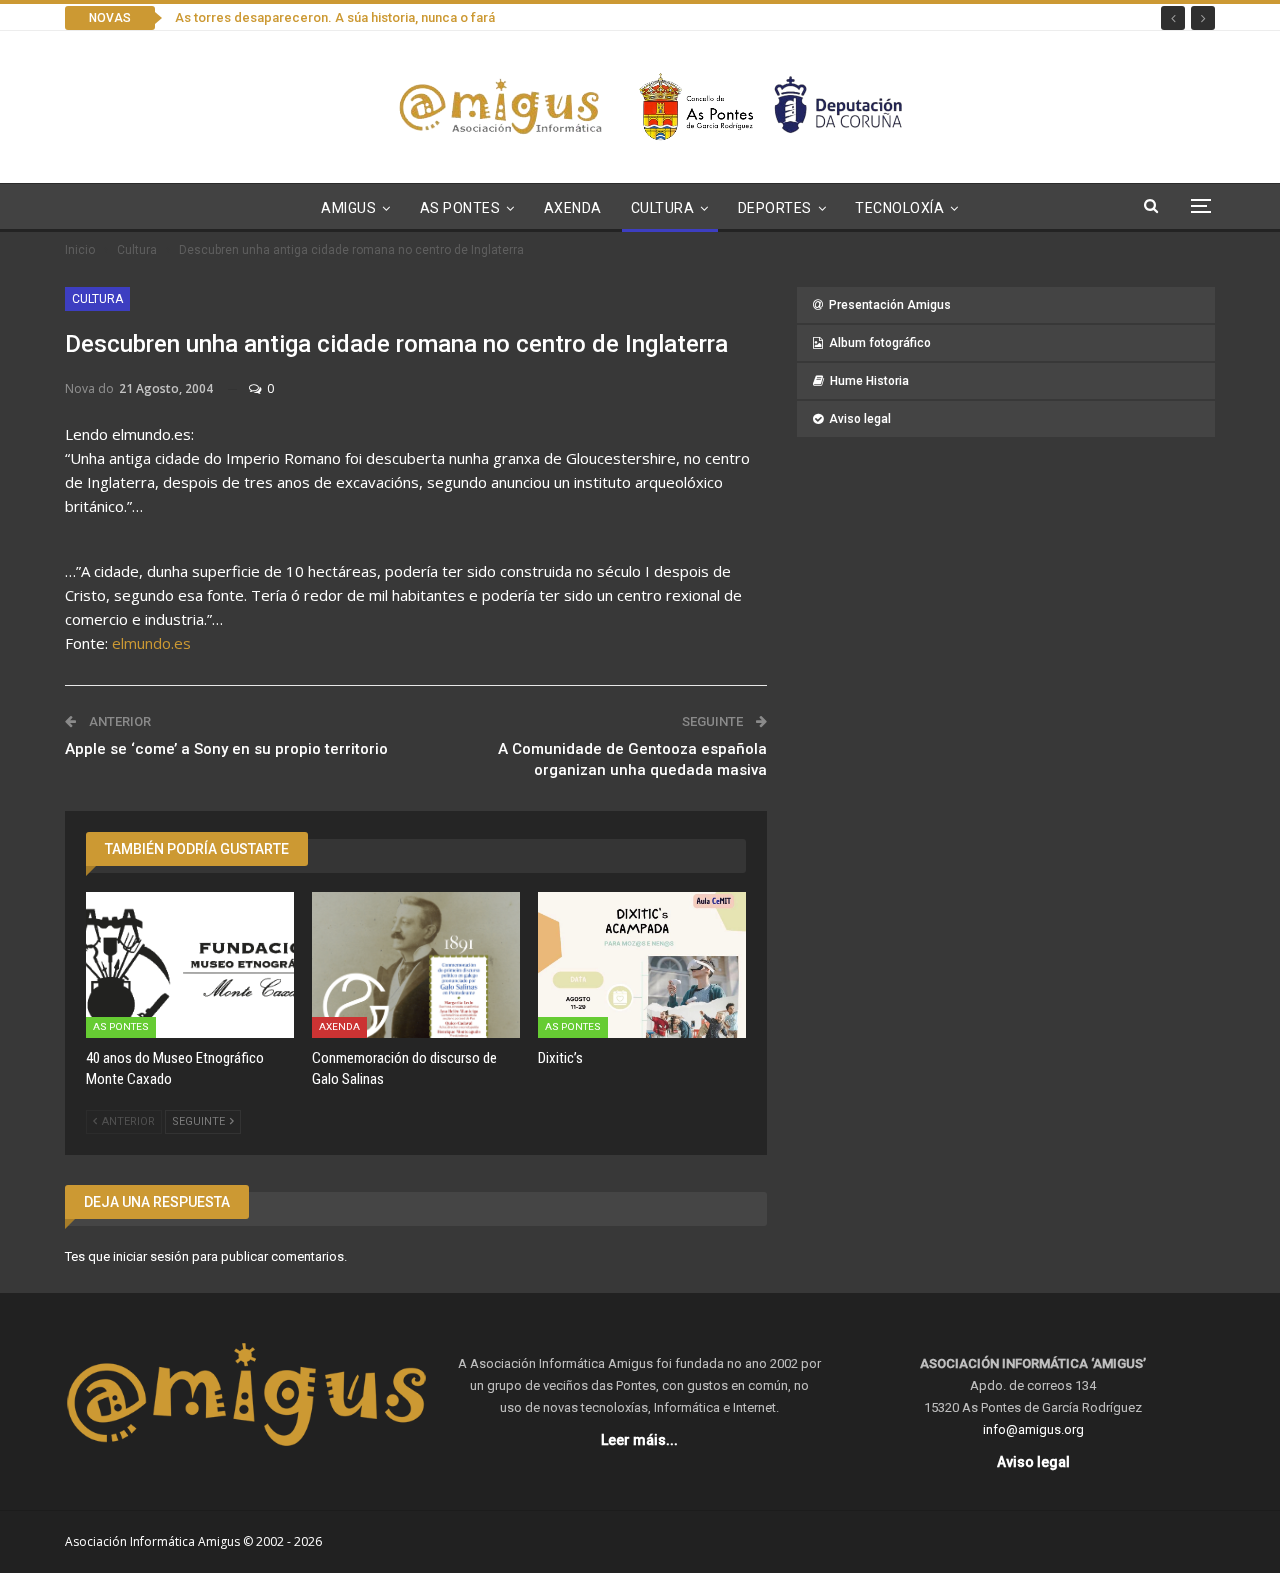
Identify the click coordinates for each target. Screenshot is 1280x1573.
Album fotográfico (880, 343)
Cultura (663, 208)
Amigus (348, 208)
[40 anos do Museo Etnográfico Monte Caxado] (190, 965)
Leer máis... (639, 1440)
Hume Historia (869, 381)
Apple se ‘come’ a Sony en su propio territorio (226, 749)
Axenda (573, 208)
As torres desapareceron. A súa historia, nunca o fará (335, 17)
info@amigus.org (1033, 1429)
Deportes (775, 208)
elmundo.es (151, 643)
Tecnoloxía (899, 208)
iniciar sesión (151, 1256)
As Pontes (460, 208)
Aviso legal (860, 419)
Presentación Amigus (890, 305)
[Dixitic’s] (642, 965)
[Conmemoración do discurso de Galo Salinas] (416, 965)
